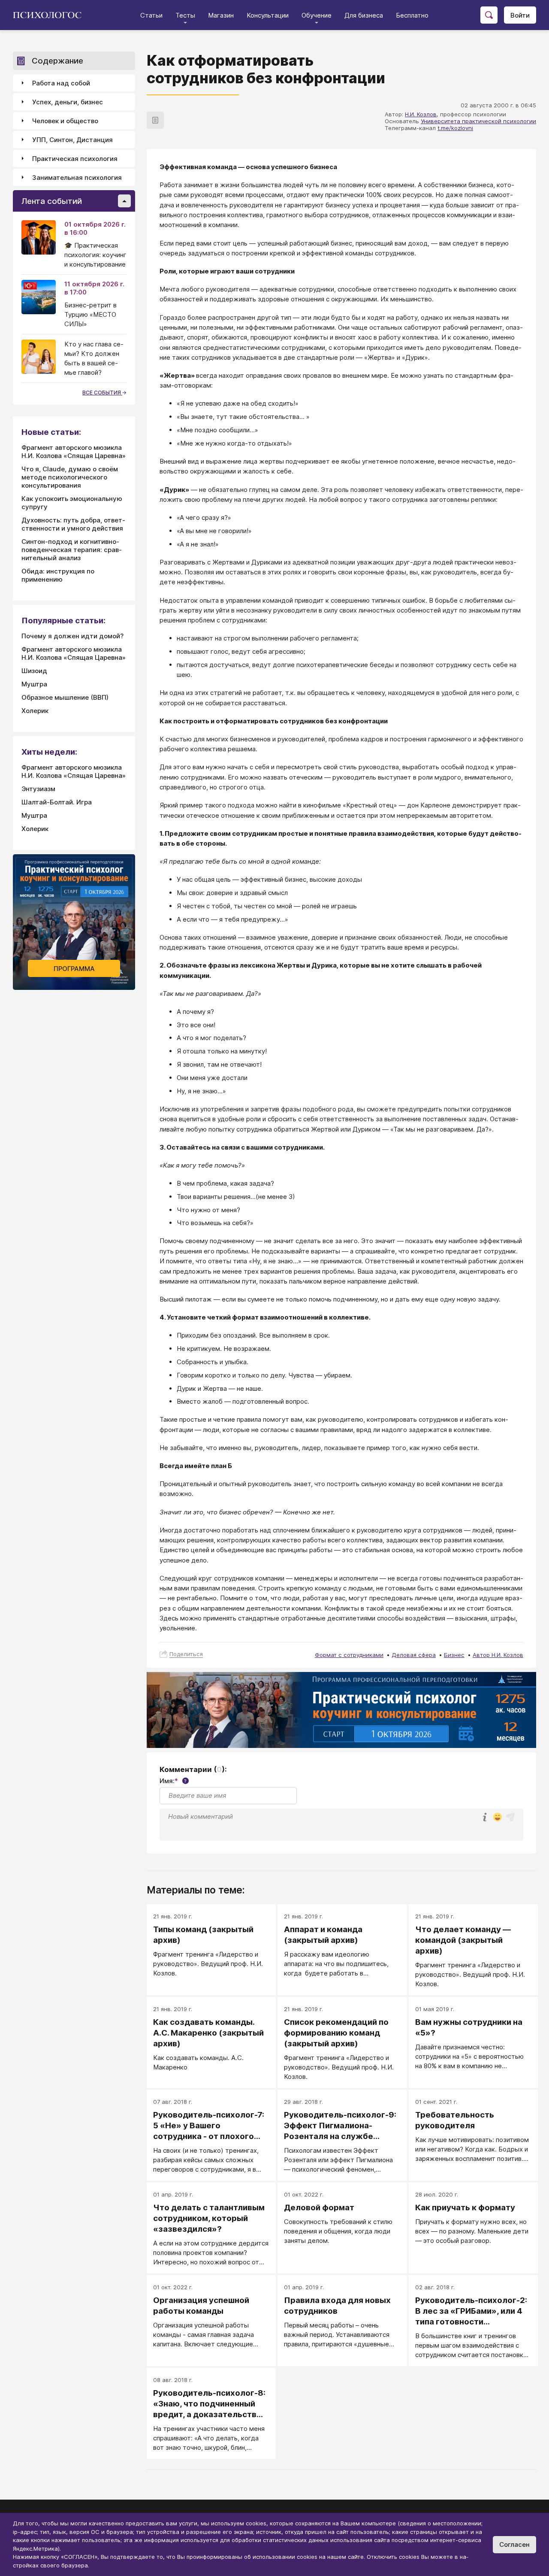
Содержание (57, 61)
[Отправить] (510, 1817)
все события (102, 393)
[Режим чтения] (155, 120)
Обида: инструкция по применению (58, 575)
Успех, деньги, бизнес (68, 102)
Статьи (151, 15)
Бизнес (454, 1655)
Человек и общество (65, 121)
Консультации (268, 15)
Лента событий (52, 201)
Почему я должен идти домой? (72, 636)
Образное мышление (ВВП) (65, 697)
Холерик (35, 711)
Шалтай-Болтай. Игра (57, 802)
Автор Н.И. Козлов (498, 1655)
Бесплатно (412, 15)
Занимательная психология (77, 177)
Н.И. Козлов (421, 114)
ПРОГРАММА (74, 969)
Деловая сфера (414, 1655)
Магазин (221, 15)
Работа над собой (61, 83)
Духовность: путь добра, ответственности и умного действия (73, 524)
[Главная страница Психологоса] (50, 15)
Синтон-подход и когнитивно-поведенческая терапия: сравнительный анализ (72, 550)
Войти (520, 15)
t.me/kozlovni (455, 128)
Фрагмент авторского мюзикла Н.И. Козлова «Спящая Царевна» (74, 452)
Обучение (317, 15)
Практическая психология (75, 159)
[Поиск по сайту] (489, 15)
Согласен (514, 2544)
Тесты (185, 15)
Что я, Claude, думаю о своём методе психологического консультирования (70, 477)
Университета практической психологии (478, 121)
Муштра (34, 684)
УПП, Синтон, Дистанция (72, 140)
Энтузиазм (38, 789)
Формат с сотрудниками (349, 1655)
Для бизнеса (364, 15)
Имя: (173, 1781)
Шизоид (34, 671)
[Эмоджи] (498, 1818)
